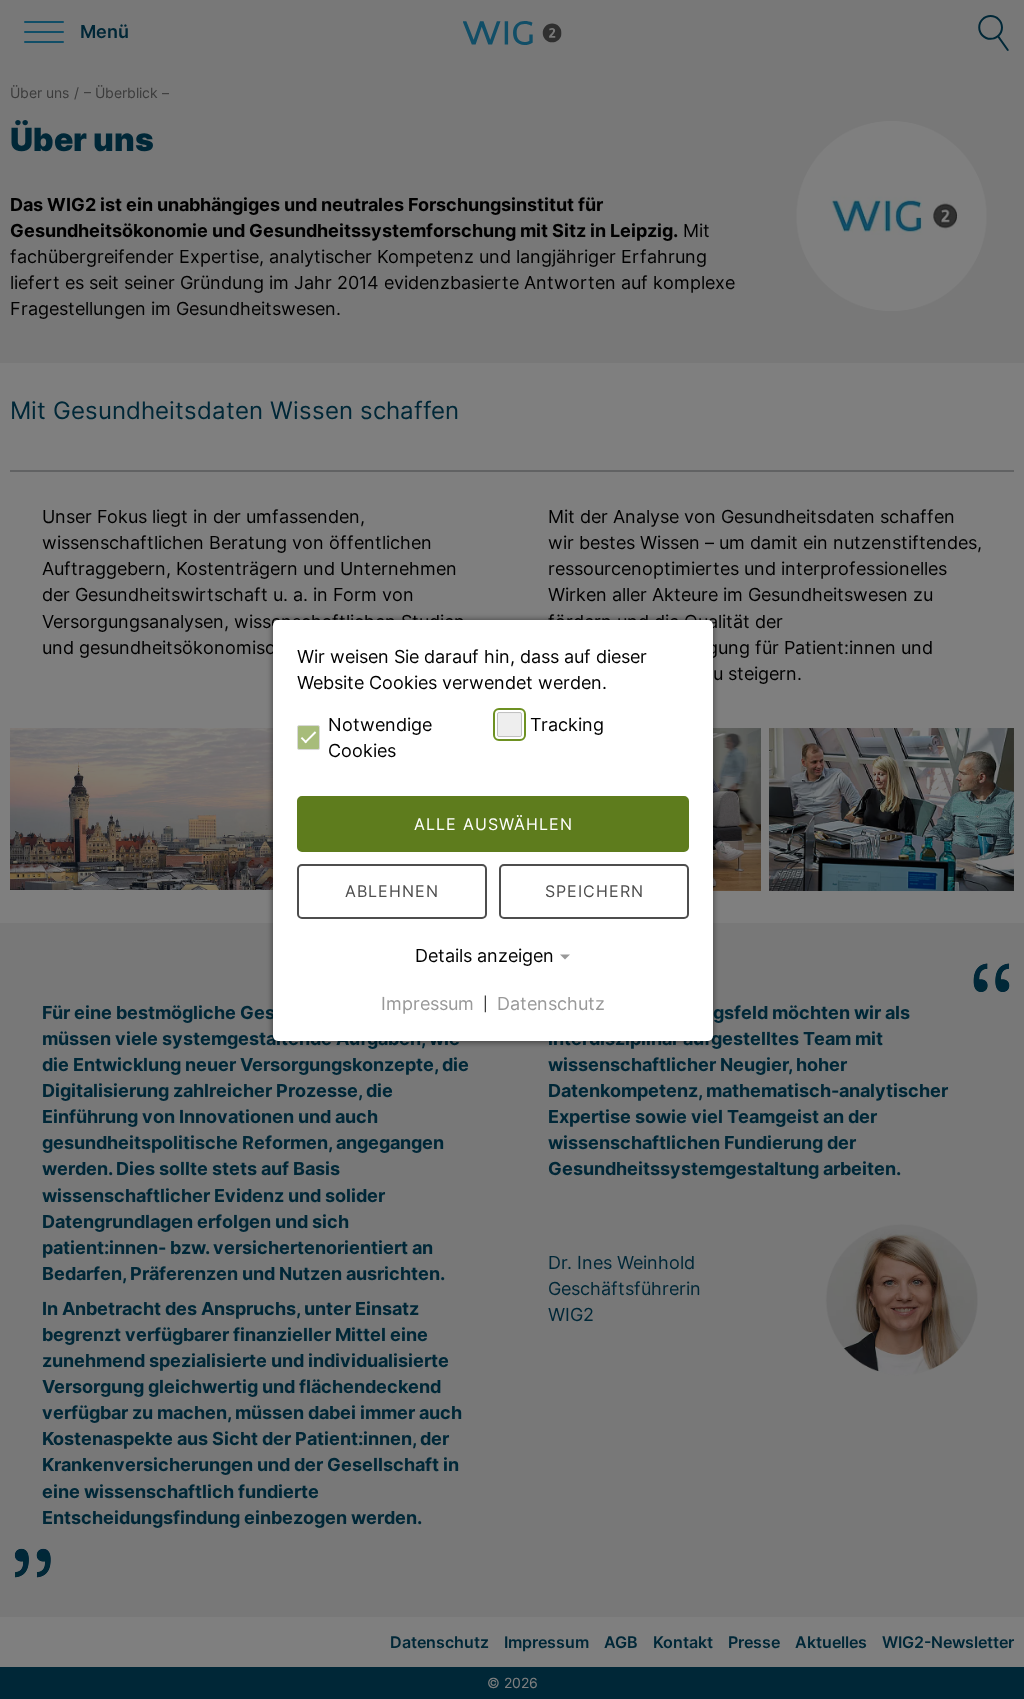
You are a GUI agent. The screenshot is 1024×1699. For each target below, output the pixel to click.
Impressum (427, 1002)
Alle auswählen (493, 824)
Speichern (594, 891)
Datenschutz (551, 1002)
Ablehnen (392, 891)
